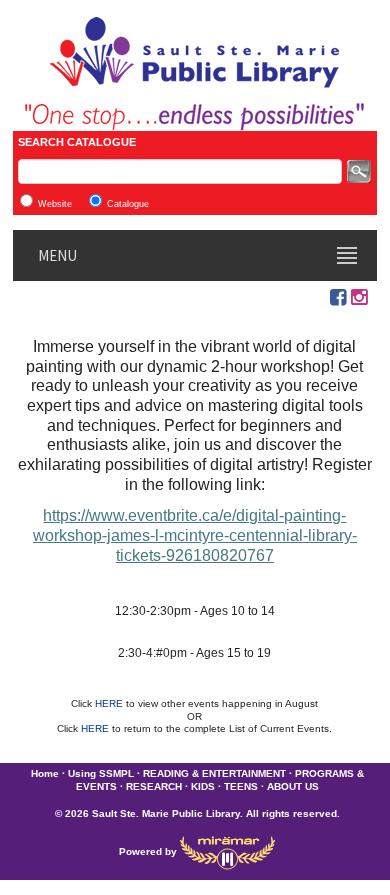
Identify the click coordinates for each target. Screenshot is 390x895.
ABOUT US (293, 786)
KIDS (203, 786)
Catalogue (128, 204)
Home (45, 773)
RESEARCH (154, 786)
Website (55, 204)
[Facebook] (338, 297)
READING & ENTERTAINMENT (214, 773)
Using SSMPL (101, 773)
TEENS (241, 786)
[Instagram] (359, 297)
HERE (110, 703)
